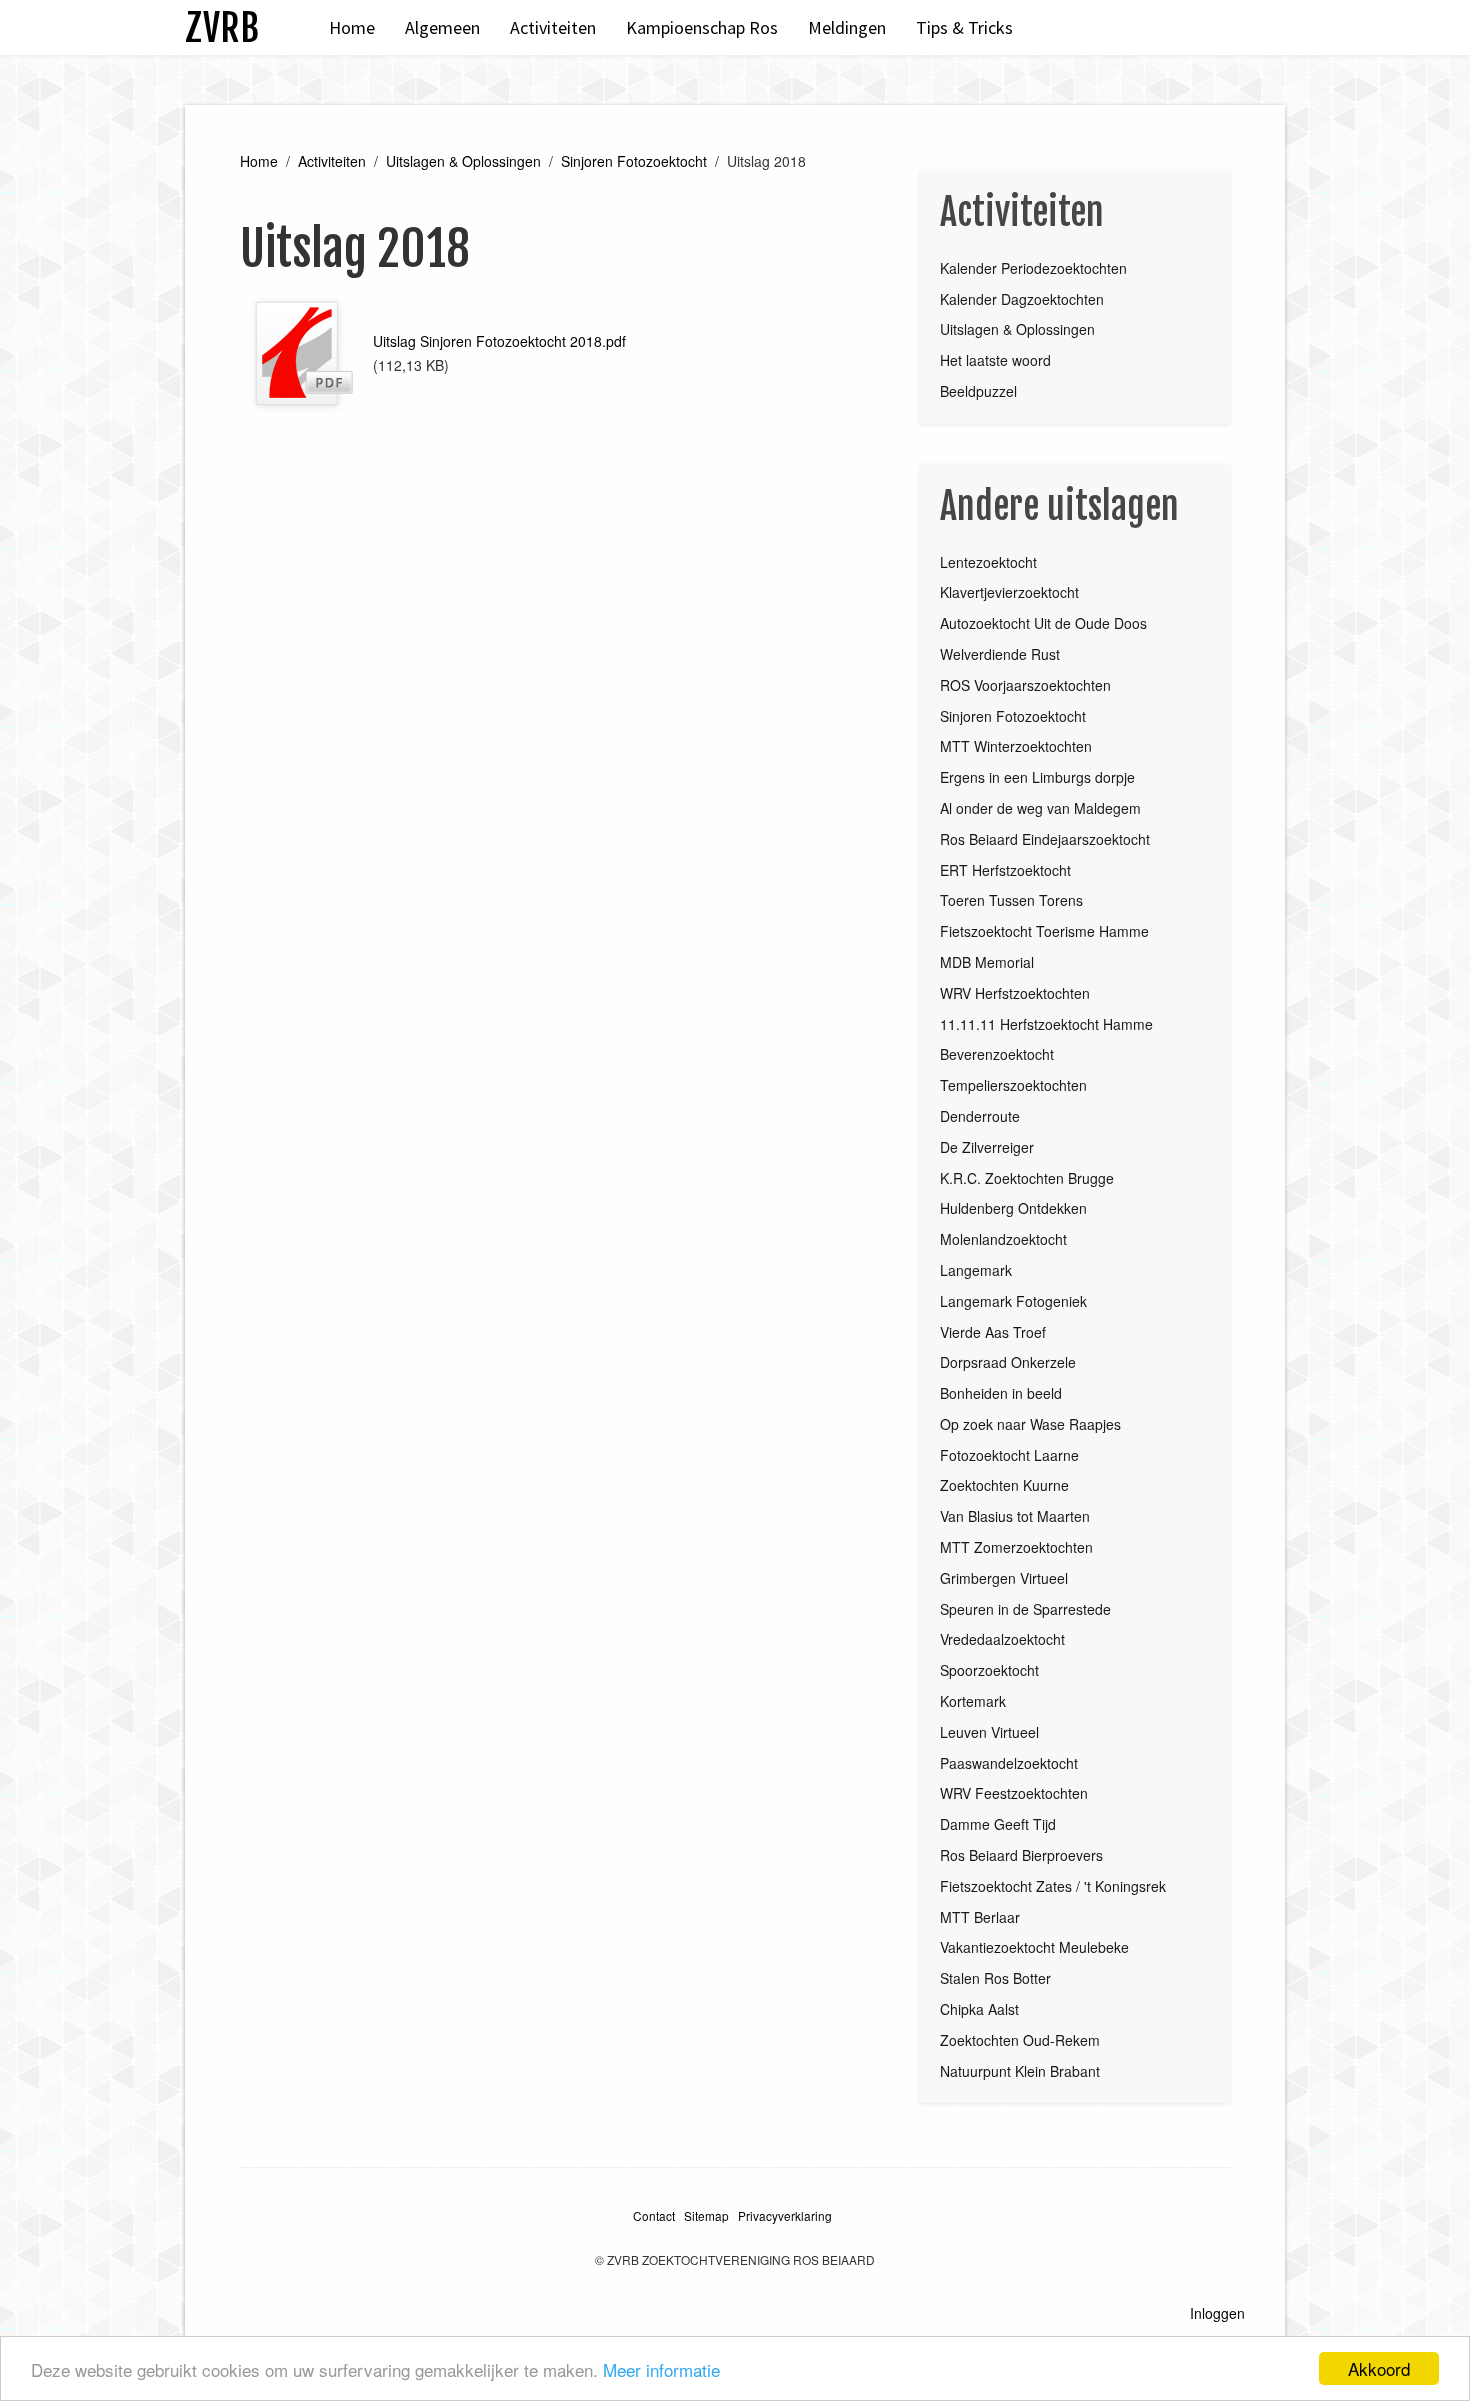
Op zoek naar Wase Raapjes (1030, 1424)
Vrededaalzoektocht (1002, 1639)
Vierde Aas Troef (993, 1332)
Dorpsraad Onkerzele (1008, 1362)
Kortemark (973, 1701)
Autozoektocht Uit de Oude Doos (1043, 623)
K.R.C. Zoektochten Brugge (1027, 1178)
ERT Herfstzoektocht (1005, 870)
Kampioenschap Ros (702, 27)
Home (352, 27)
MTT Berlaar (980, 1917)
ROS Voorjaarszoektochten (1025, 685)
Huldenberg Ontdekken (1013, 1208)
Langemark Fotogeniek (1013, 1301)
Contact (654, 2215)
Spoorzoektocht (989, 1670)
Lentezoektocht (988, 562)
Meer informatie (661, 2369)
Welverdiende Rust (1000, 654)
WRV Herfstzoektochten (1015, 993)
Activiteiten (553, 27)
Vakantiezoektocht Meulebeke (1034, 1947)
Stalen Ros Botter (995, 1978)
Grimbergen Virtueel (1004, 1578)
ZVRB (222, 27)
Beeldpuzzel (978, 391)
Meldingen (847, 27)
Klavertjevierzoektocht (1009, 592)
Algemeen (442, 27)
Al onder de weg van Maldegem (1040, 808)
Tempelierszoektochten (1013, 1085)
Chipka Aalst (979, 2009)
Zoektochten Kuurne (1004, 1485)
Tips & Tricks (964, 27)
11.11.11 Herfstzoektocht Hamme (1046, 1024)
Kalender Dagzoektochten (1022, 299)
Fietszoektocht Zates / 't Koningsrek (1053, 1886)
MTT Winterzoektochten (1016, 746)
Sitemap (706, 2215)
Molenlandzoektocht (1003, 1239)
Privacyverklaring (785, 2215)
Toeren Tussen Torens (1011, 900)
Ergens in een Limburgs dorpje (1037, 777)
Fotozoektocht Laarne (1009, 1455)
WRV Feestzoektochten (1014, 1793)
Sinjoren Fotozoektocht (634, 161)
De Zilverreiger (987, 1147)
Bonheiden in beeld (1001, 1393)
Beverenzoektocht (997, 1054)
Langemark (976, 1270)
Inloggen (1217, 2313)
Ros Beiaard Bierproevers (1021, 1855)
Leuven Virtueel (989, 1732)
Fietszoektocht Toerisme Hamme (1044, 931)
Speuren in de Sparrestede (1025, 1609)
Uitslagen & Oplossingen (463, 161)
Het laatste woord (995, 360)
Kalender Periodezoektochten (1033, 268)
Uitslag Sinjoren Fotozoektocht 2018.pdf (499, 341)
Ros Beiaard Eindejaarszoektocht (1045, 839)
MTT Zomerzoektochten (1016, 1547)
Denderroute (980, 1116)
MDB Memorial (987, 962)
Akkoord (1379, 2368)
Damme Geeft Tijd (998, 1824)
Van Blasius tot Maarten (1015, 1516)
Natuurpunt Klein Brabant (1020, 2071)
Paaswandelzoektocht (1009, 1763)
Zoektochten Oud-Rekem (1020, 2040)
